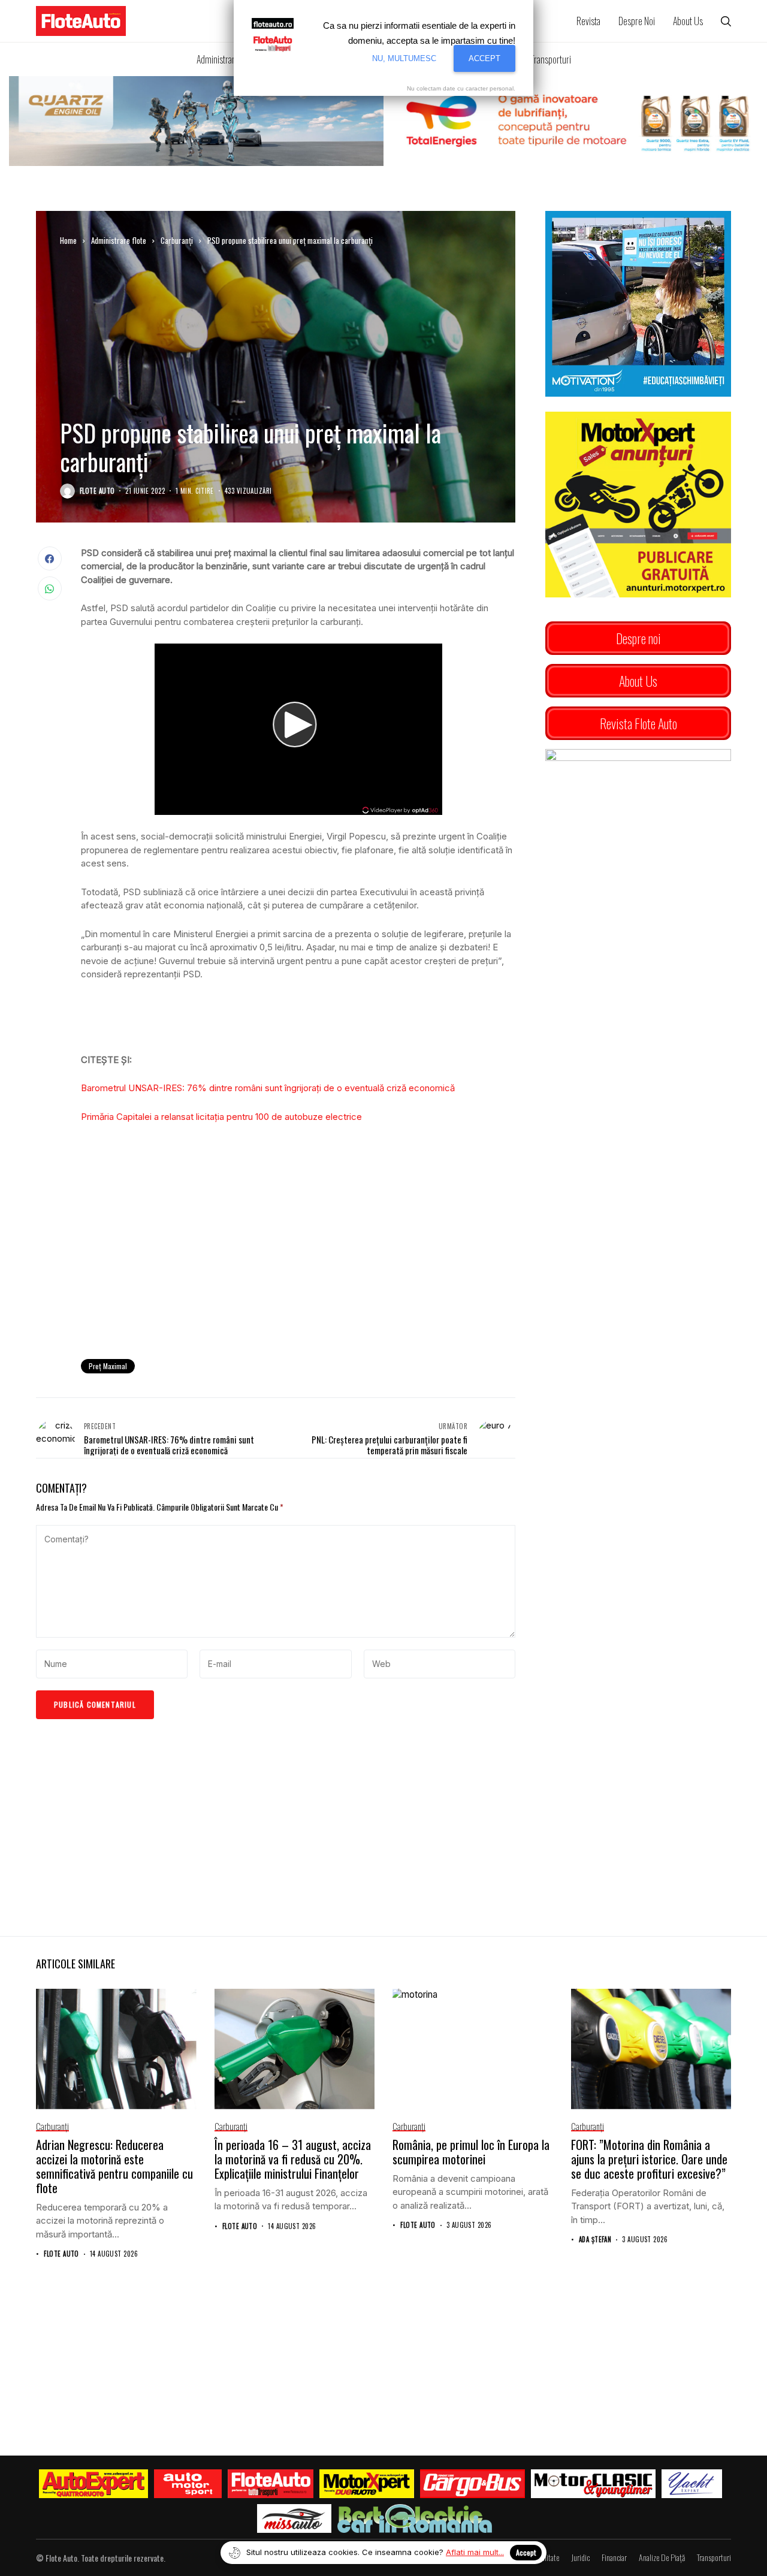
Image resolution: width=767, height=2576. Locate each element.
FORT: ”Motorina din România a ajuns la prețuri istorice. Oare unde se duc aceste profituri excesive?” (649, 2159)
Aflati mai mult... (475, 2552)
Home (68, 240)
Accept (526, 2552)
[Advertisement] (298, 1251)
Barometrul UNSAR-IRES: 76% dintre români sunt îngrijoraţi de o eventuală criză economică (268, 1088)
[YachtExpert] (692, 2484)
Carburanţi (177, 240)
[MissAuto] (295, 2518)
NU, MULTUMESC (404, 58)
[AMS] (188, 2484)
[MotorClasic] (593, 2484)
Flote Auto (97, 491)
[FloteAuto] (271, 2484)
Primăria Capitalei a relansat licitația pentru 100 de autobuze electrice (221, 1117)
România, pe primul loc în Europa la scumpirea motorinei (471, 2152)
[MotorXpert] (367, 2484)
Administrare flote (119, 240)
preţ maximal (108, 1366)
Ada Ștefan (595, 2240)
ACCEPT (484, 58)
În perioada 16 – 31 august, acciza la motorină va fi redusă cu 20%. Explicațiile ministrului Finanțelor (293, 2159)
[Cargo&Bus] (472, 2484)
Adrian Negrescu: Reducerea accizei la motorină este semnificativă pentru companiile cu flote (114, 2166)
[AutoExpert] (93, 2484)
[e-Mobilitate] (415, 2518)
